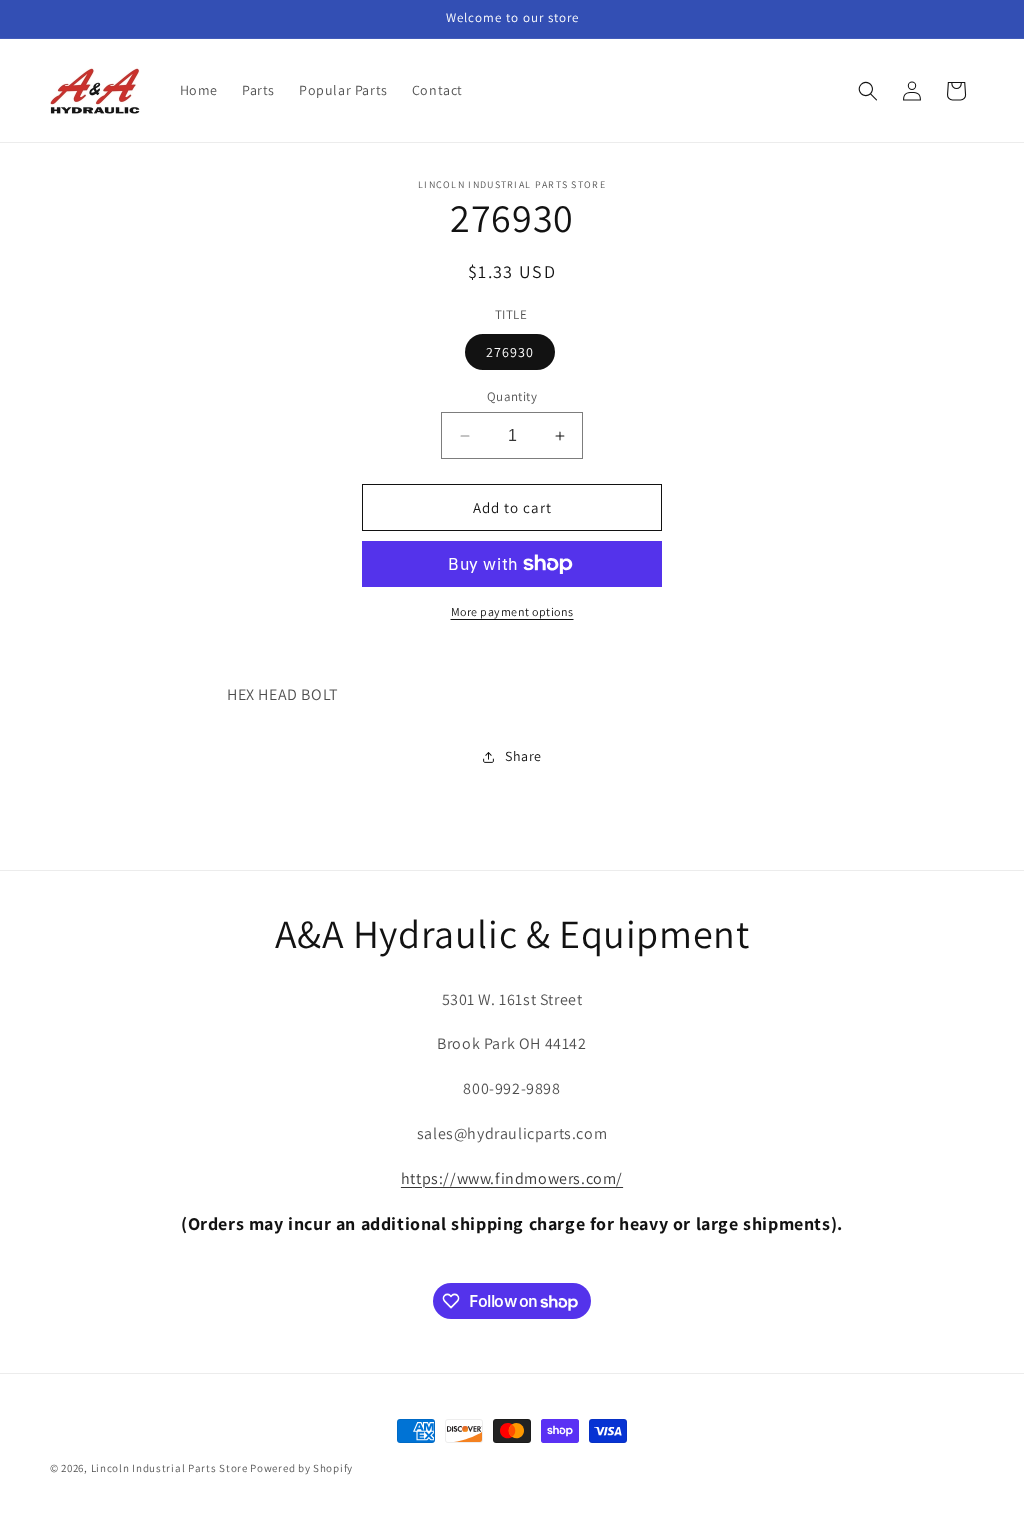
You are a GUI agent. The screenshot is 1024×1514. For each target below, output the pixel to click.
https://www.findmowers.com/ (512, 1178)
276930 (510, 352)
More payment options (512, 611)
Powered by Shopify (301, 1468)
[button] (868, 91)
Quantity (512, 396)
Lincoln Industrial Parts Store (169, 1468)
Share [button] (523, 756)
